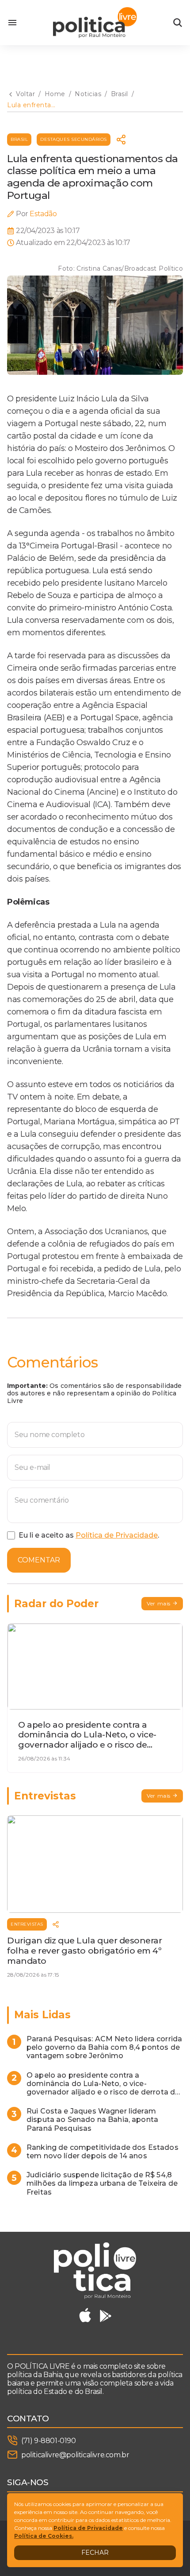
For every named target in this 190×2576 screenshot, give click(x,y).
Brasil (19, 139)
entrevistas (27, 1924)
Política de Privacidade (117, 1535)
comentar (39, 1560)
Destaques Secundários (74, 139)
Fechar (95, 2553)
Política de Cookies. (44, 2536)
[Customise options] (178, 23)
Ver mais (159, 1603)
